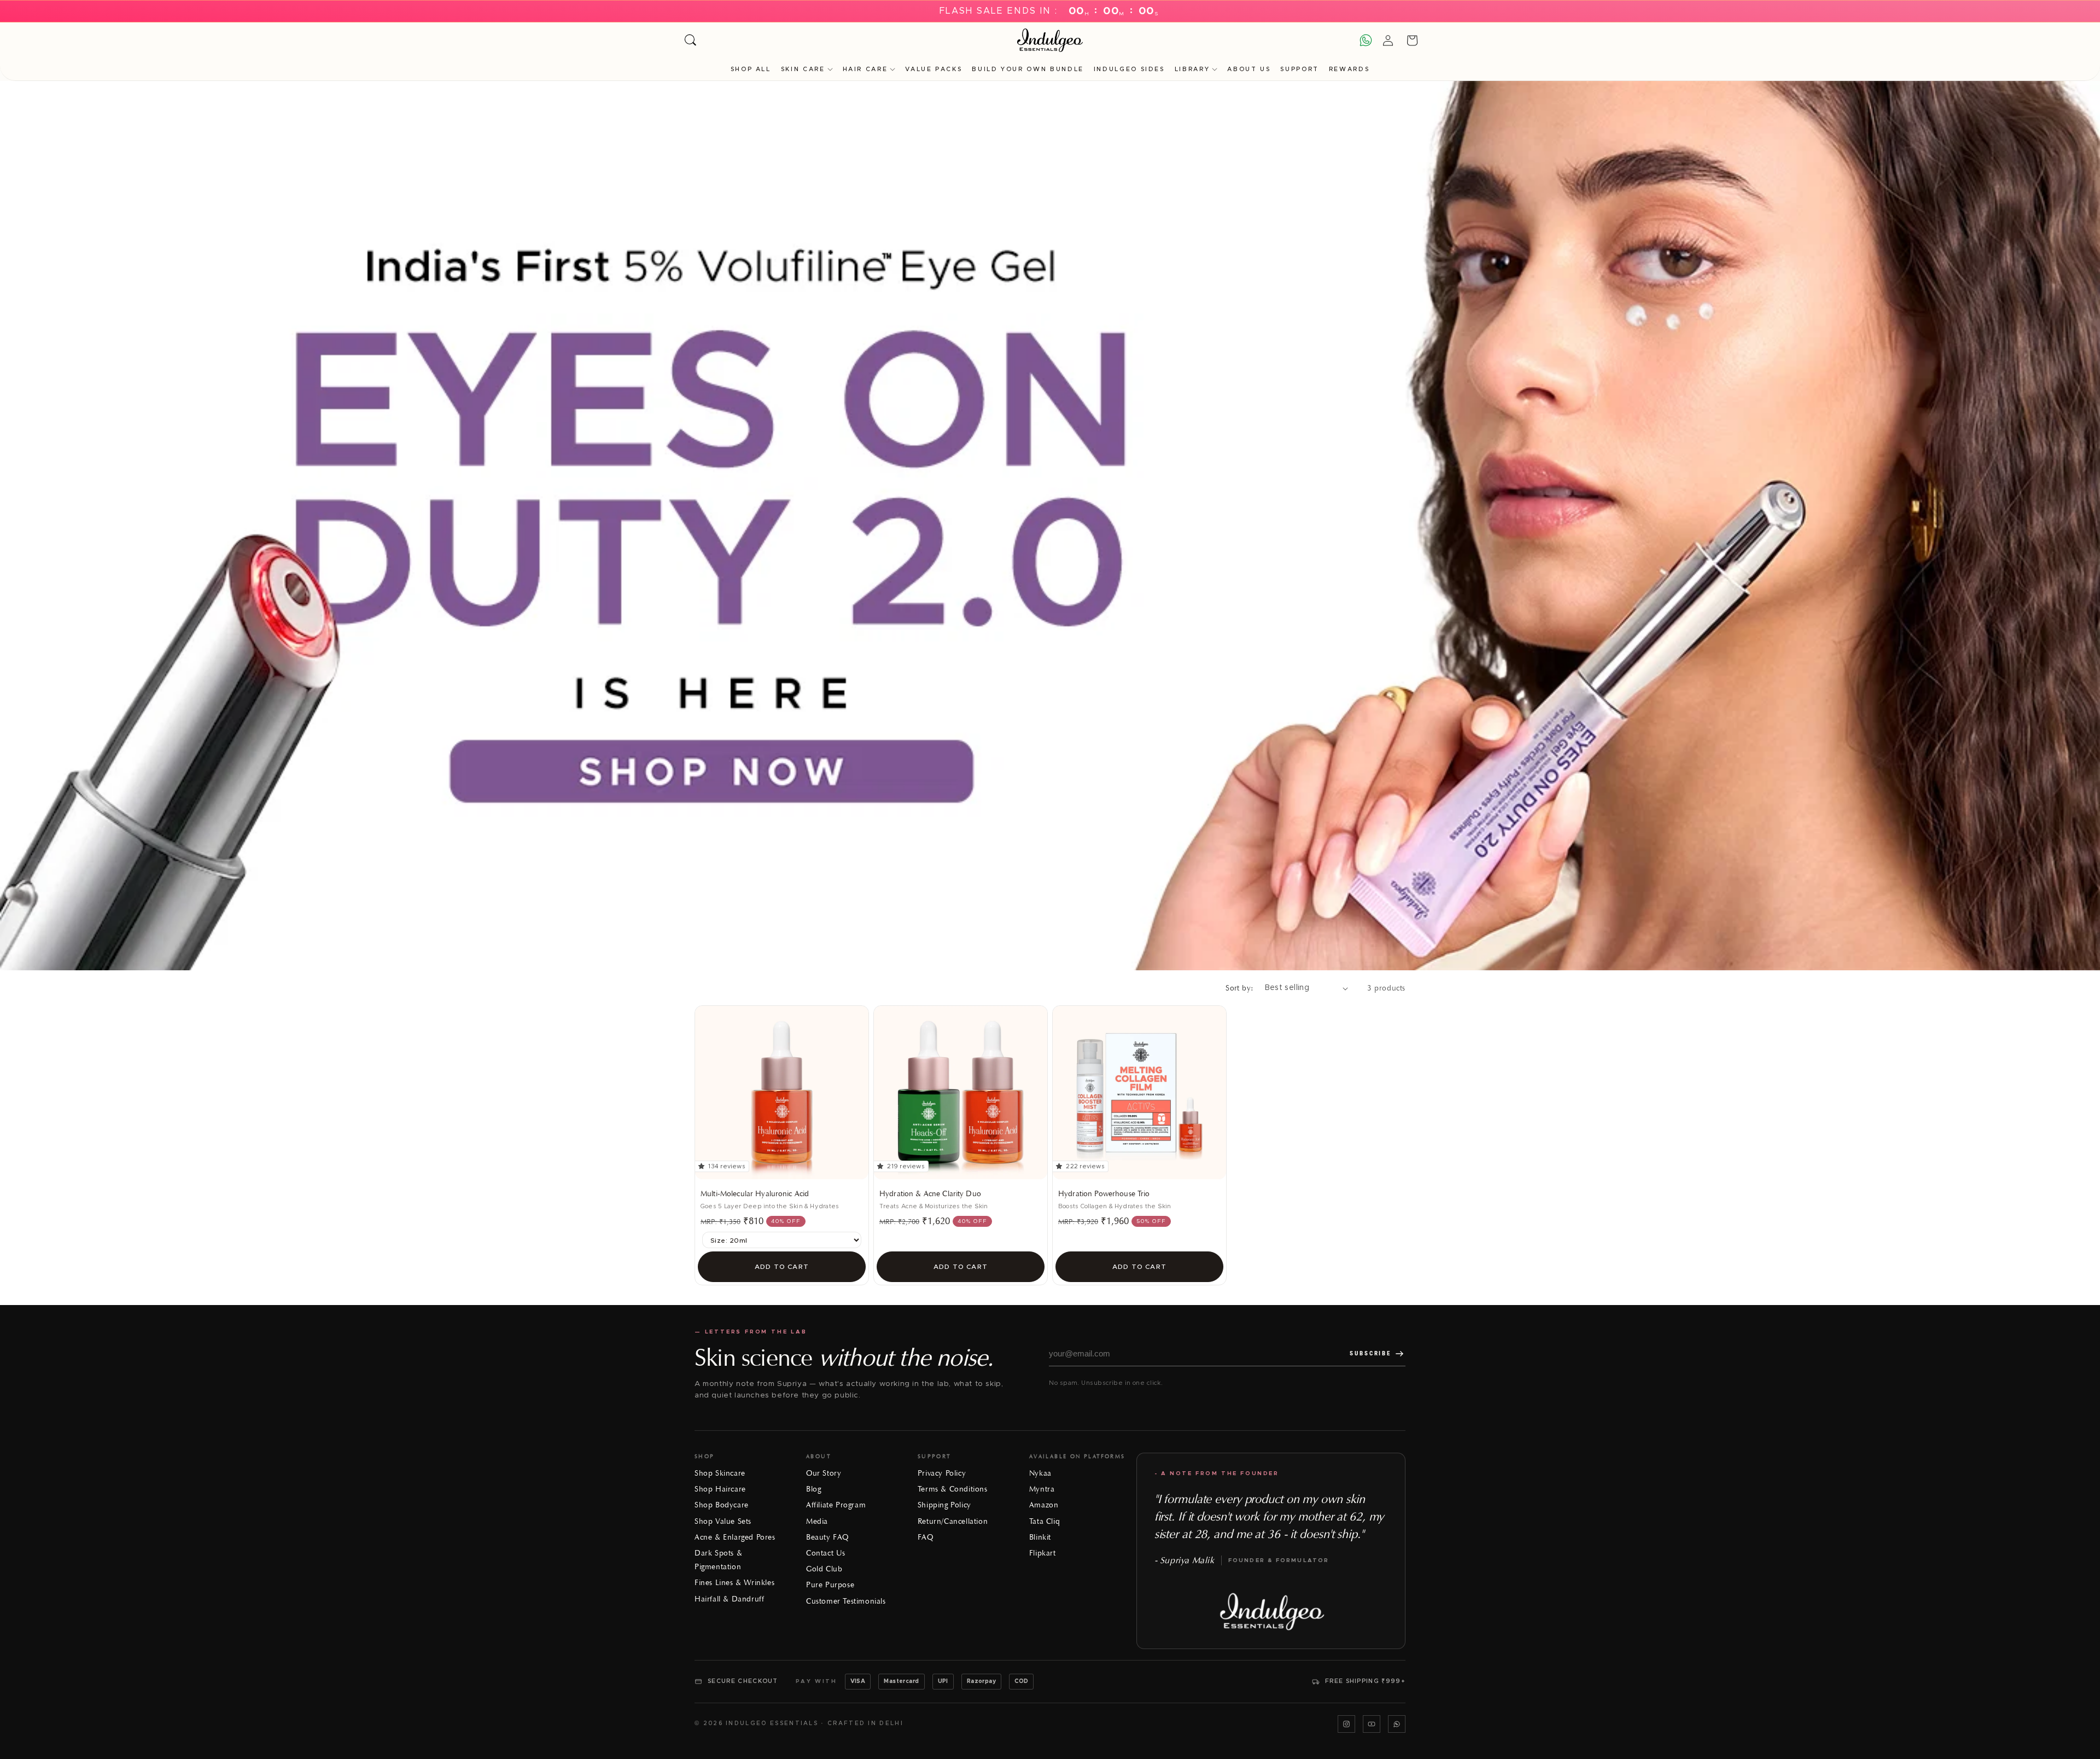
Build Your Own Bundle (1028, 69)
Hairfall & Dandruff (729, 1599)
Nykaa (1040, 1473)
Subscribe (1370, 1353)
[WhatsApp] (1397, 1724)
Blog (813, 1489)
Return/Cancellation (953, 1521)
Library (1192, 69)
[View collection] (1050, 526)
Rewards (1349, 69)
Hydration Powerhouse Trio (1104, 1194)
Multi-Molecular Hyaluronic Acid (755, 1194)
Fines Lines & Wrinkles (734, 1583)
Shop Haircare (720, 1489)
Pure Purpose (830, 1585)
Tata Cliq (1045, 1521)
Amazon (1044, 1505)
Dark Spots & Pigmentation (718, 1560)
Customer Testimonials (846, 1601)
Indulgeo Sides (1129, 69)
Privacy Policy (942, 1473)
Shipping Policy (944, 1505)
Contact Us (826, 1553)
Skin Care (803, 69)
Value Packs (934, 69)
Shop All (751, 69)
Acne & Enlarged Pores (735, 1537)
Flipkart (1043, 1553)
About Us (1249, 69)
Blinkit (1040, 1537)
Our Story (824, 1473)
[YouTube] (1372, 1724)
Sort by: (1239, 988)
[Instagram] (1346, 1724)
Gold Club (824, 1569)
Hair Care (865, 69)
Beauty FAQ (827, 1537)
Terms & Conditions (953, 1489)
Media (817, 1521)
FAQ (926, 1537)
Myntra (1042, 1489)
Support (1299, 69)
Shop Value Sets (723, 1521)
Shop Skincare (720, 1473)
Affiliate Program (836, 1505)
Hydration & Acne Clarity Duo (930, 1194)
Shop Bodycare (722, 1505)
